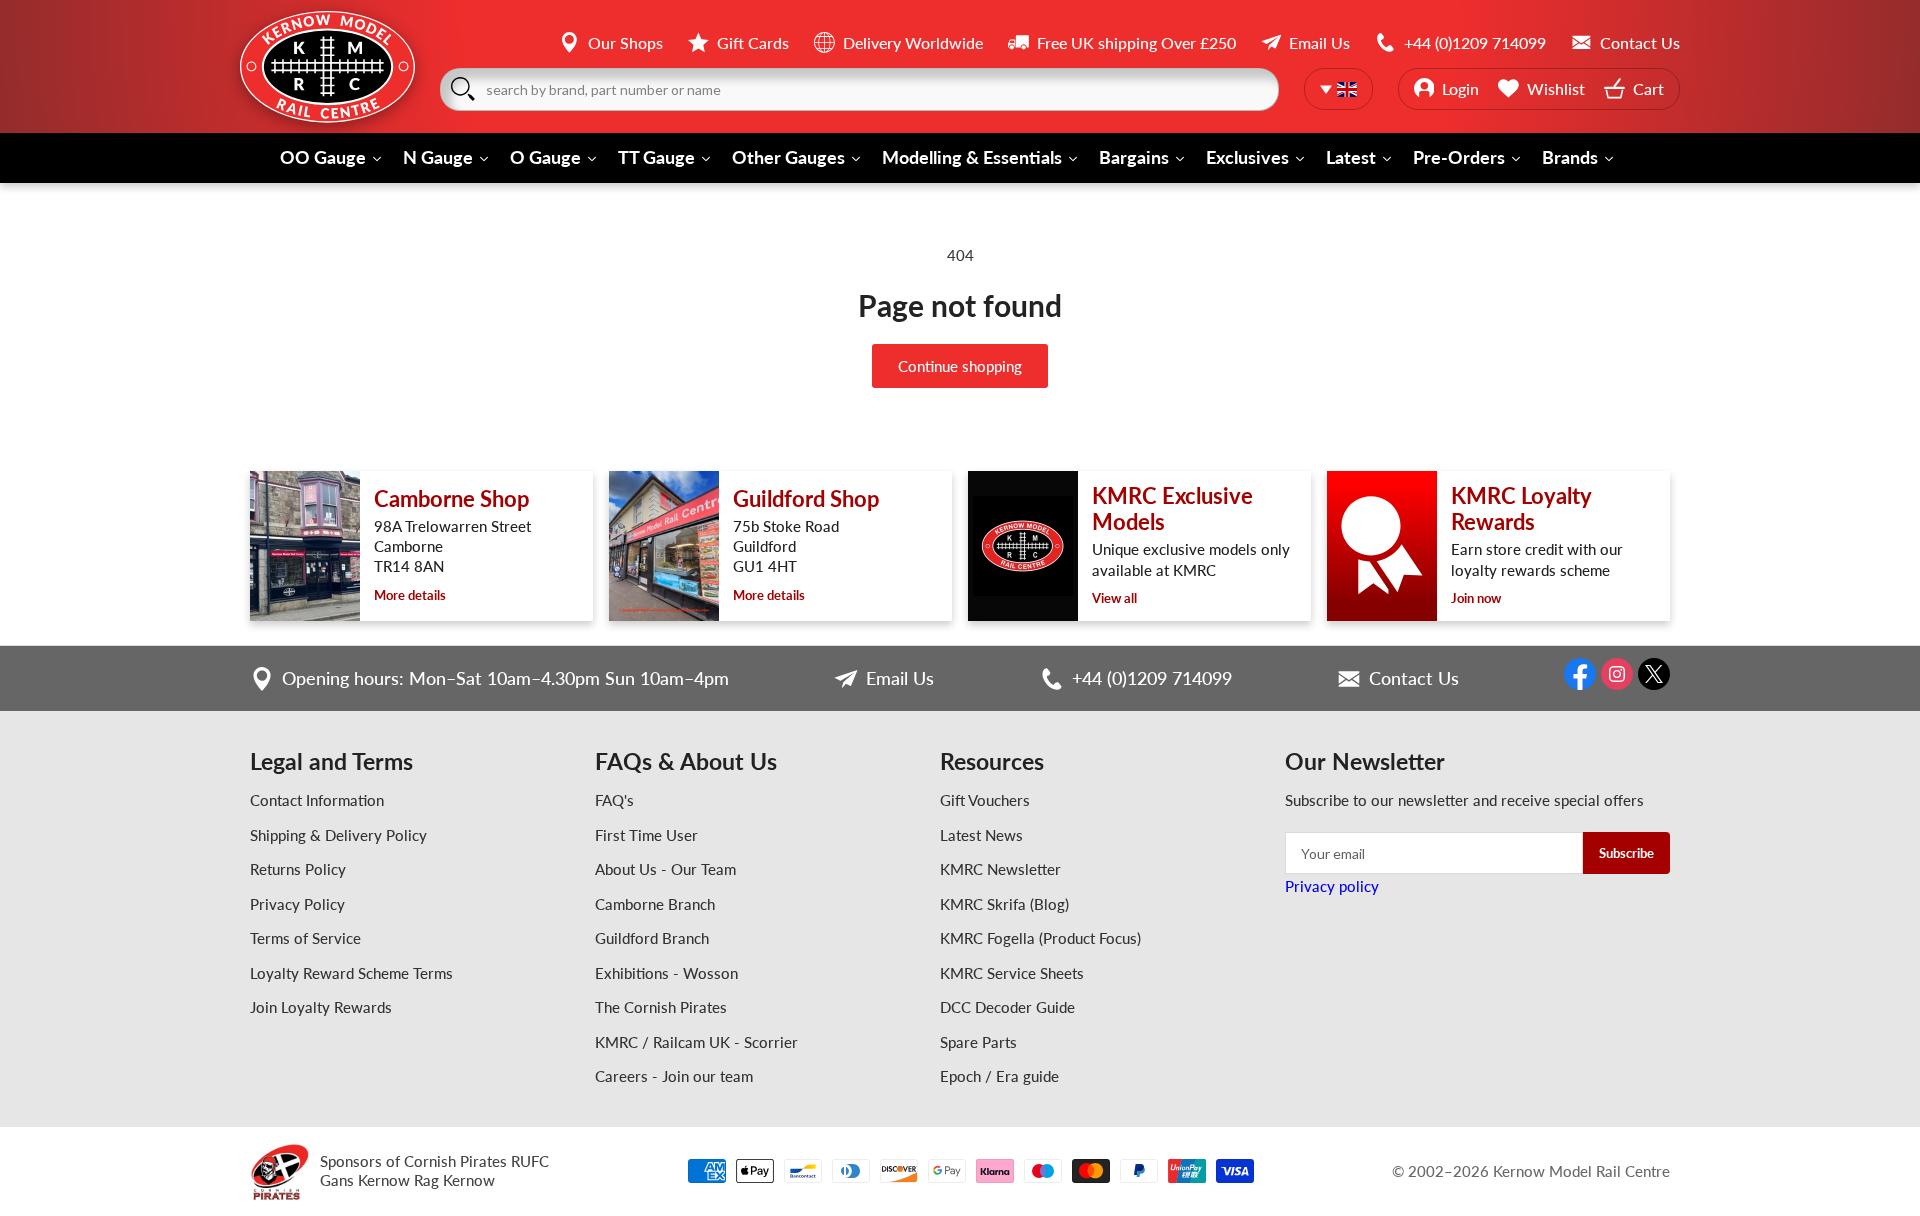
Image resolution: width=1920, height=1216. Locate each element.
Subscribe (1626, 853)
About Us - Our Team (665, 869)
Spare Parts (978, 1042)
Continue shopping (960, 366)
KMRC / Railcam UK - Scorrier (696, 1042)
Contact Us (1414, 678)
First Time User (646, 835)
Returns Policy (298, 869)
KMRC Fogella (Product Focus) (1040, 938)
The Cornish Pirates (661, 1007)
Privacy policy (1332, 886)
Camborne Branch (655, 904)
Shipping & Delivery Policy (338, 835)
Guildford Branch (652, 938)
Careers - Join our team (674, 1076)
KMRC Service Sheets (1012, 973)
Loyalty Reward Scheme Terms (351, 973)
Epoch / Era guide (999, 1076)
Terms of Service (305, 938)
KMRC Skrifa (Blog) (1004, 904)
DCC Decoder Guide (1007, 1007)
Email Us (900, 678)
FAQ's (614, 800)
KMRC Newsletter (1000, 869)
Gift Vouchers (985, 800)
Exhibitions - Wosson (666, 973)
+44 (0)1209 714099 (1152, 678)
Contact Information (317, 800)
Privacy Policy (297, 904)
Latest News (981, 835)
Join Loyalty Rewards (321, 1007)
